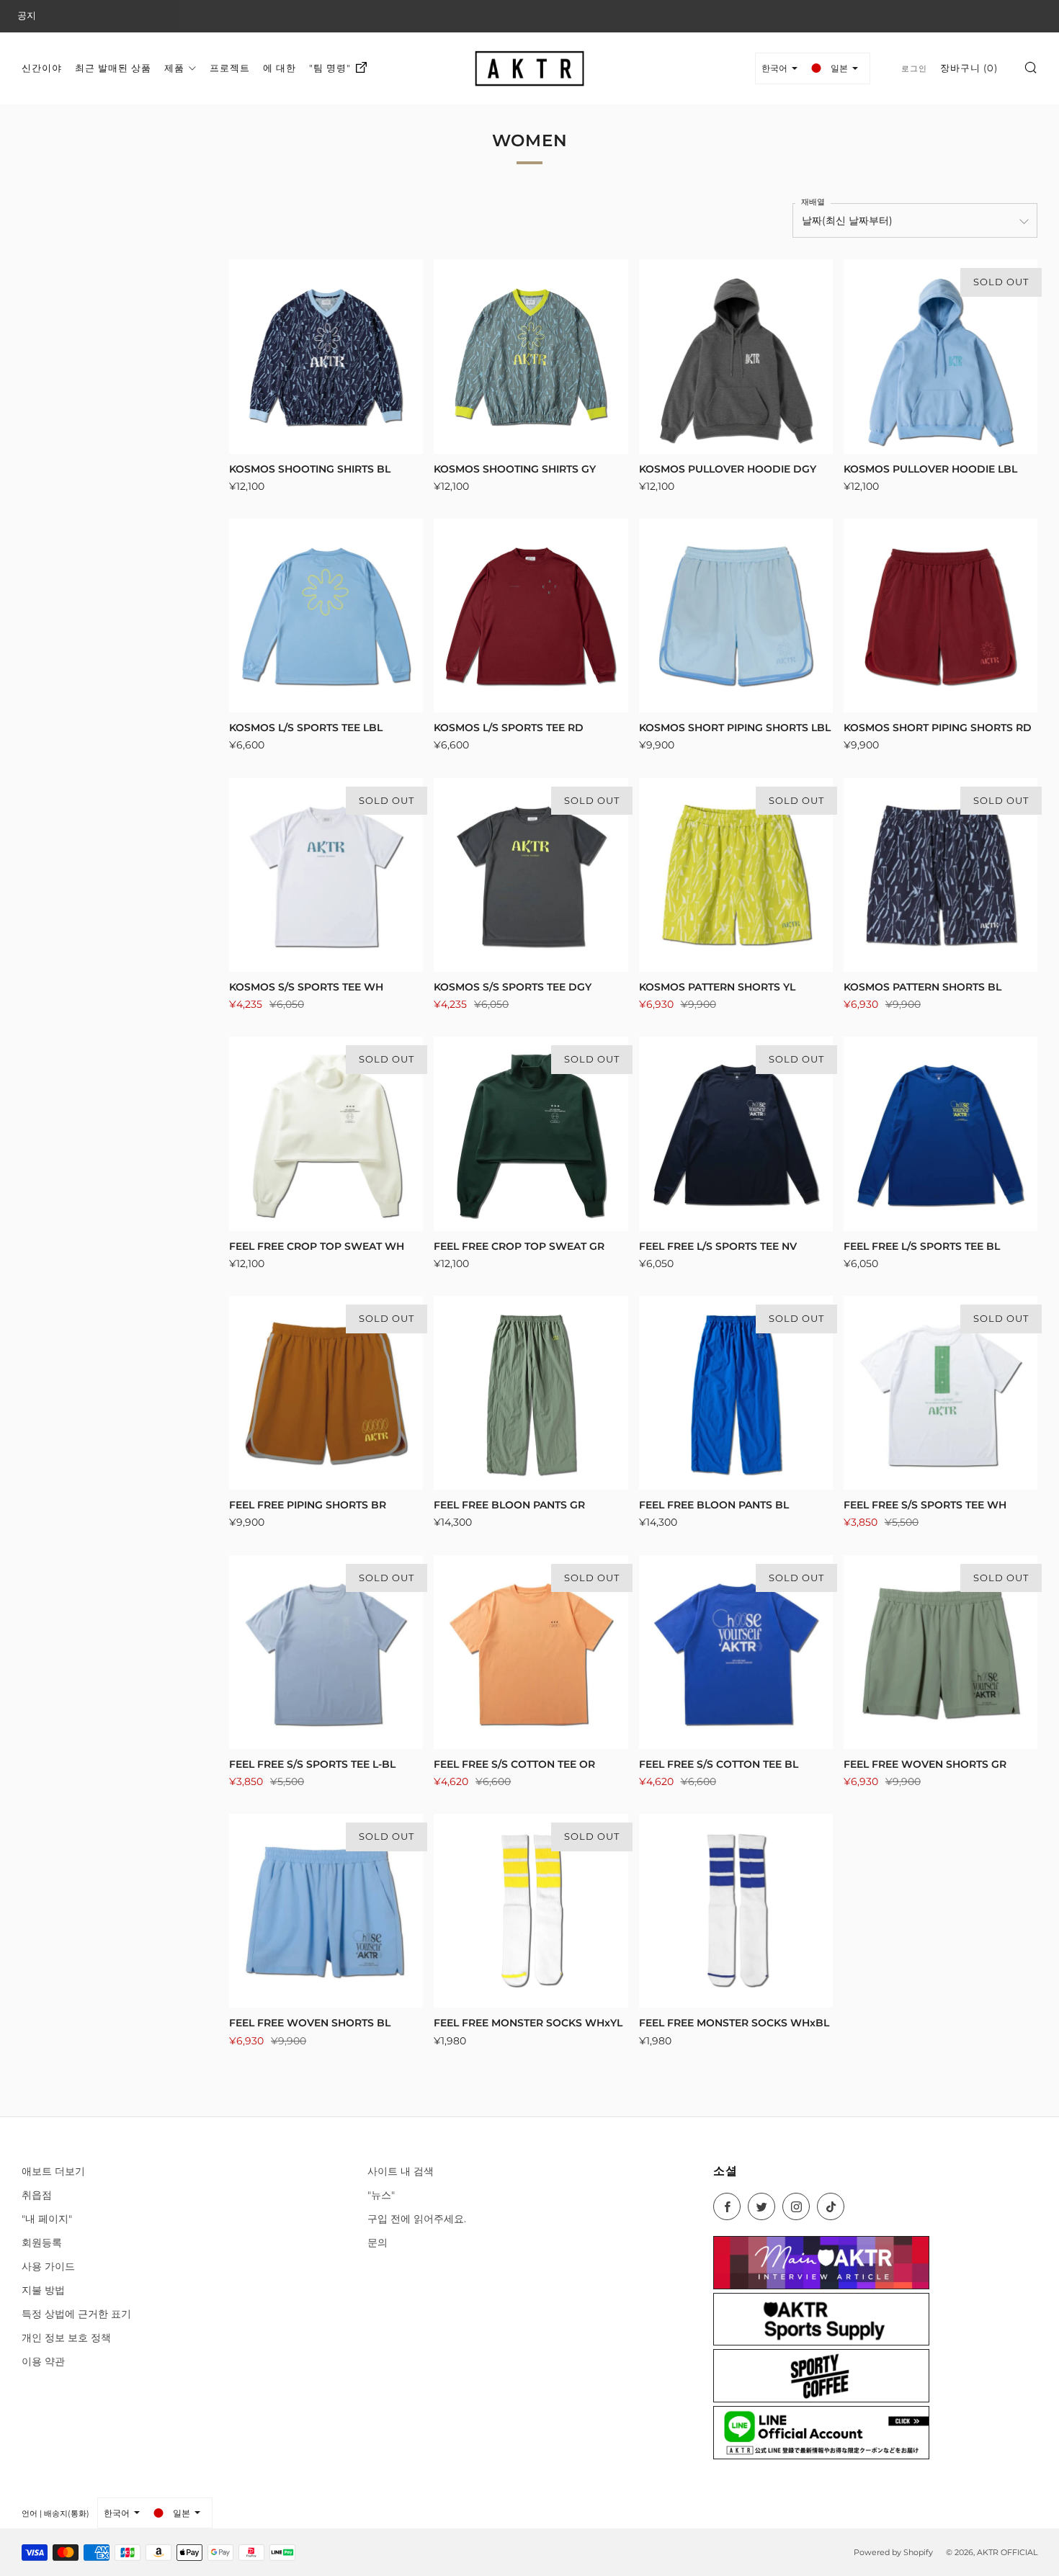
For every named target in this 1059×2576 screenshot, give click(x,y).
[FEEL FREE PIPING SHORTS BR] (326, 1393)
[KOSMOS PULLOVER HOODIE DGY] (736, 356)
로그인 (914, 68)
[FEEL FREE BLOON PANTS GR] (531, 1393)
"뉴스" (381, 2195)
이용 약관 (43, 2361)
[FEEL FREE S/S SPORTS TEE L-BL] (326, 1652)
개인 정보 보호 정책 (66, 2338)
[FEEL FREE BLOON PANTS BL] (736, 1393)
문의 (377, 2242)
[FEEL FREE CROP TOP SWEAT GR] (531, 1133)
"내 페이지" (47, 2219)
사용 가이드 (48, 2266)
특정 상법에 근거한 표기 (76, 2314)
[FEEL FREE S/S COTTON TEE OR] (531, 1652)
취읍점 (37, 2195)
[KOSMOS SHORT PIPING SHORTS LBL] (736, 616)
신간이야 (42, 68)
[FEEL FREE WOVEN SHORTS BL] (326, 1911)
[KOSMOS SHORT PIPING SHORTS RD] (940, 616)
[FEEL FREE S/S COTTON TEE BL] (736, 1652)
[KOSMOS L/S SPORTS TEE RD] (531, 616)
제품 (174, 68)
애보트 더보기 (53, 2171)
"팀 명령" (330, 68)
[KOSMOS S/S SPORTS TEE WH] (326, 875)
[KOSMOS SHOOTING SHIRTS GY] (531, 356)
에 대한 (280, 68)
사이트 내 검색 (401, 2171)
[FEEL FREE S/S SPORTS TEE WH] (940, 1393)
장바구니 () (969, 68)
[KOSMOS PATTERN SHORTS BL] (940, 875)
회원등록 (42, 2242)
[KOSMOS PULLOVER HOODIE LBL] (940, 356)
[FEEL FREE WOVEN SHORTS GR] (940, 1652)
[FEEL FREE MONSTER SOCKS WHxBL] (736, 1911)
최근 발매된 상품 (113, 68)
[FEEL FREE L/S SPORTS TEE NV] (736, 1133)
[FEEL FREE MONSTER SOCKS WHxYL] (531, 1911)
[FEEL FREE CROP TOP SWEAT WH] (326, 1133)
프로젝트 (230, 68)
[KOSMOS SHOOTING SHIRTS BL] (326, 356)
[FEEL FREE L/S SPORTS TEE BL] (940, 1133)
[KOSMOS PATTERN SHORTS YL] (736, 875)
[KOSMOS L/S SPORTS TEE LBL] (326, 616)
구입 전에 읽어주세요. (417, 2219)
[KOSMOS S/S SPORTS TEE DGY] (531, 875)
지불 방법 (43, 2290)
